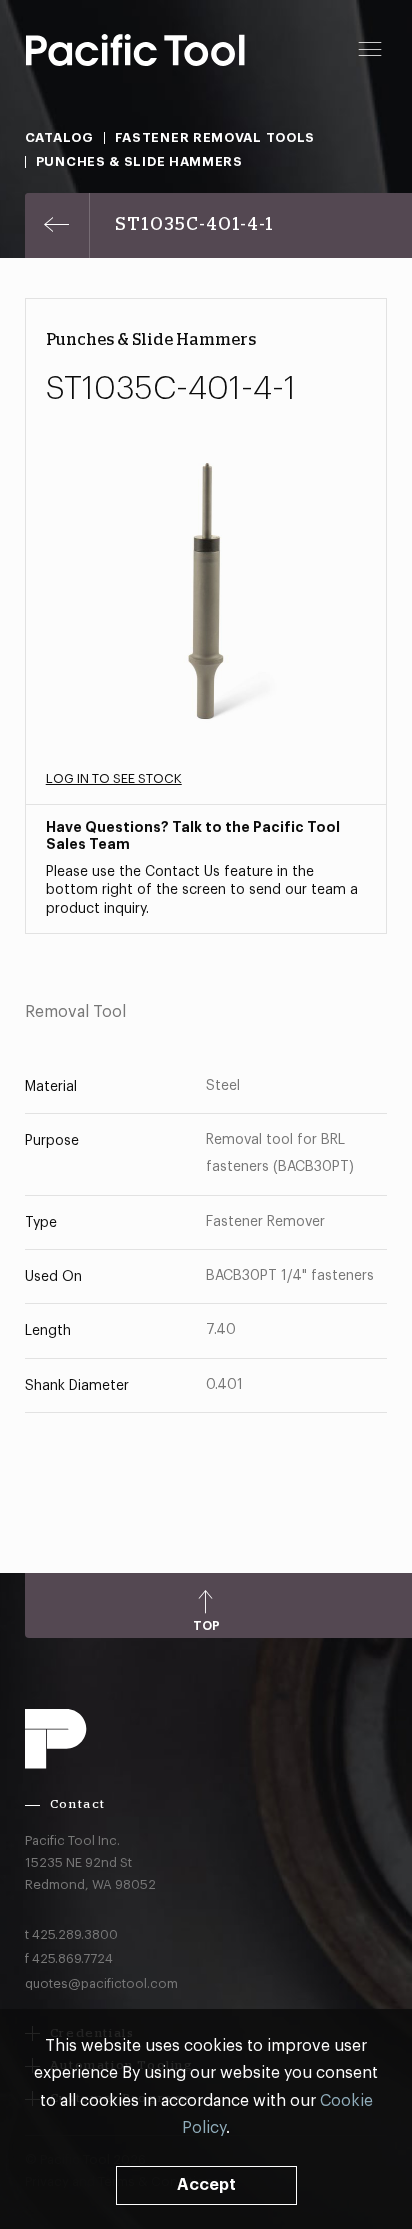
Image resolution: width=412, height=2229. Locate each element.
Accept (206, 2185)
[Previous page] (57, 225)
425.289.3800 (75, 1934)
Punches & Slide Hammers (139, 161)
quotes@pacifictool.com (101, 1983)
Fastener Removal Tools (215, 137)
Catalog (59, 137)
